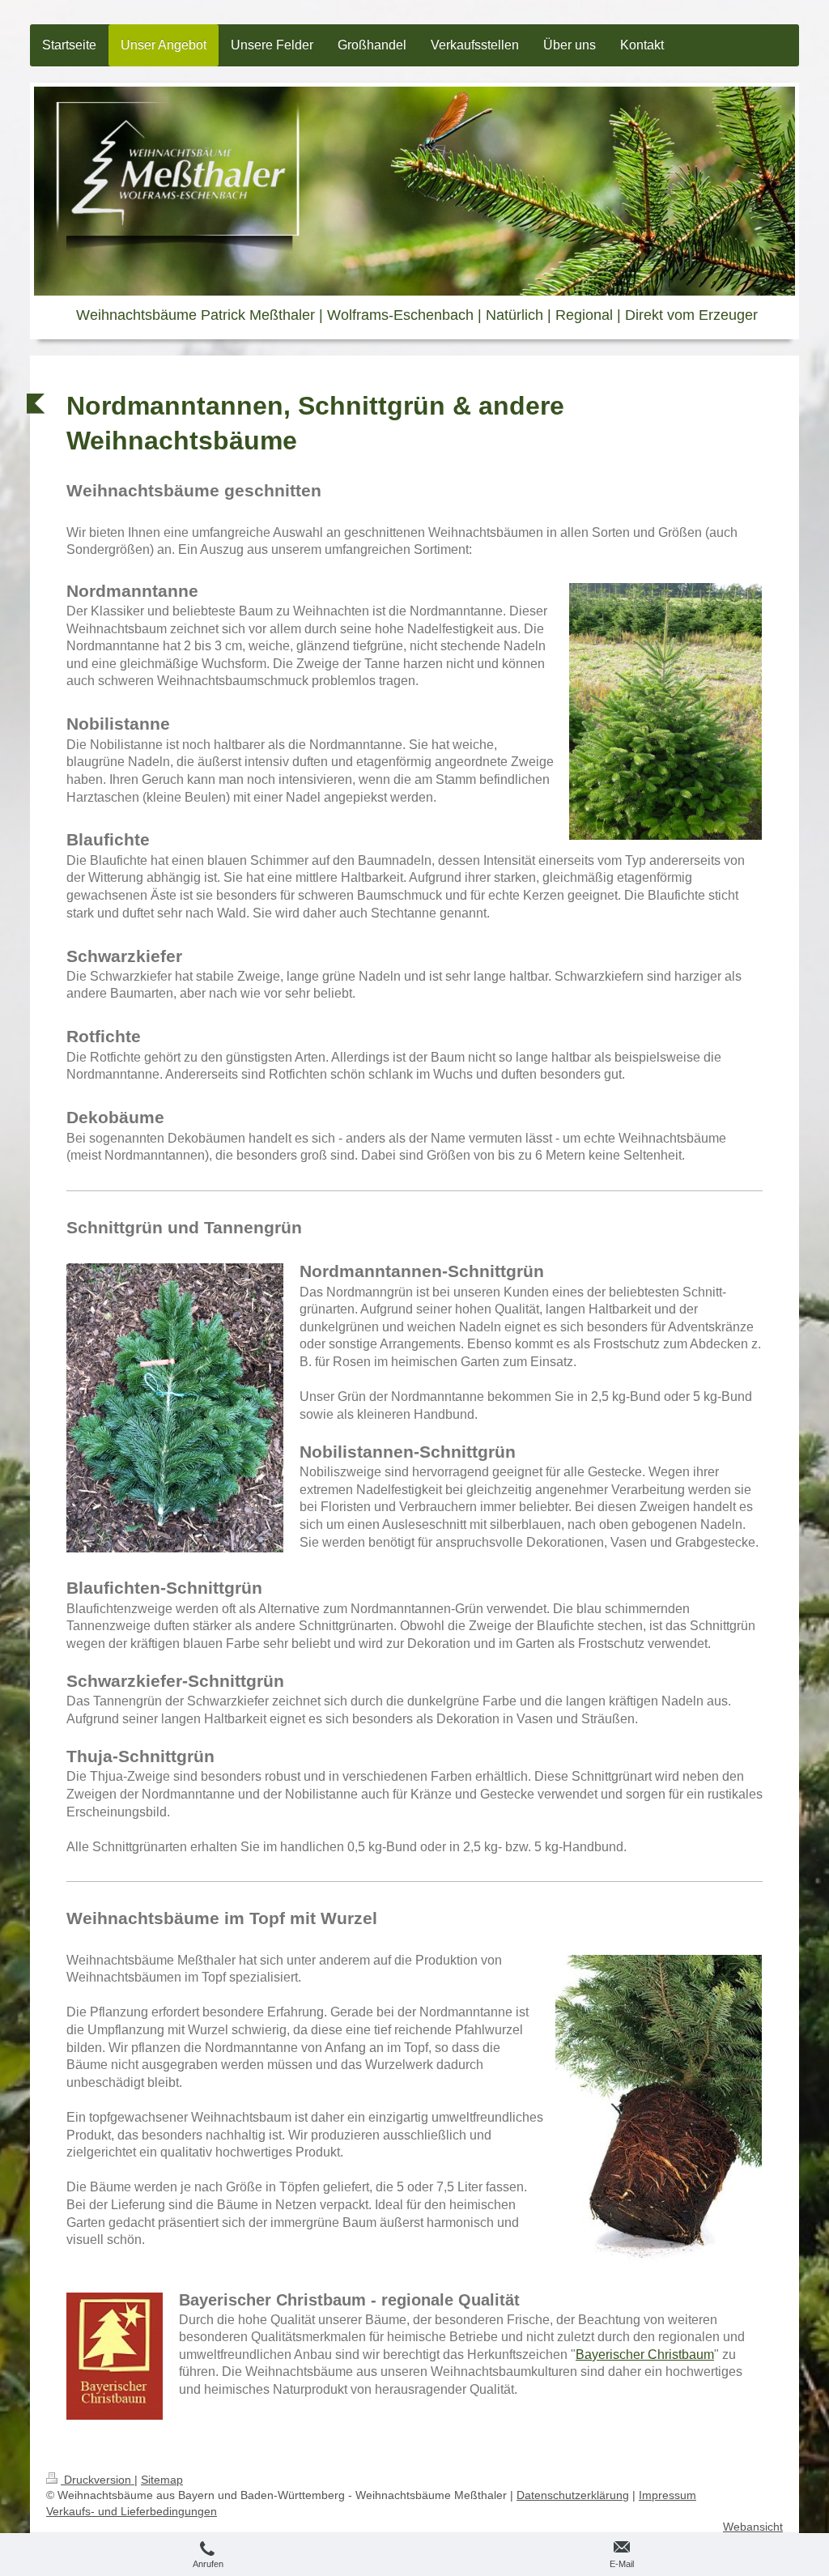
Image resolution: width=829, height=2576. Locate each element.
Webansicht (753, 2527)
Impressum (667, 2495)
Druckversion (98, 2480)
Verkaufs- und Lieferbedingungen (132, 2511)
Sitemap (162, 2480)
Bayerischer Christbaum (645, 2355)
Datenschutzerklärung (573, 2495)
